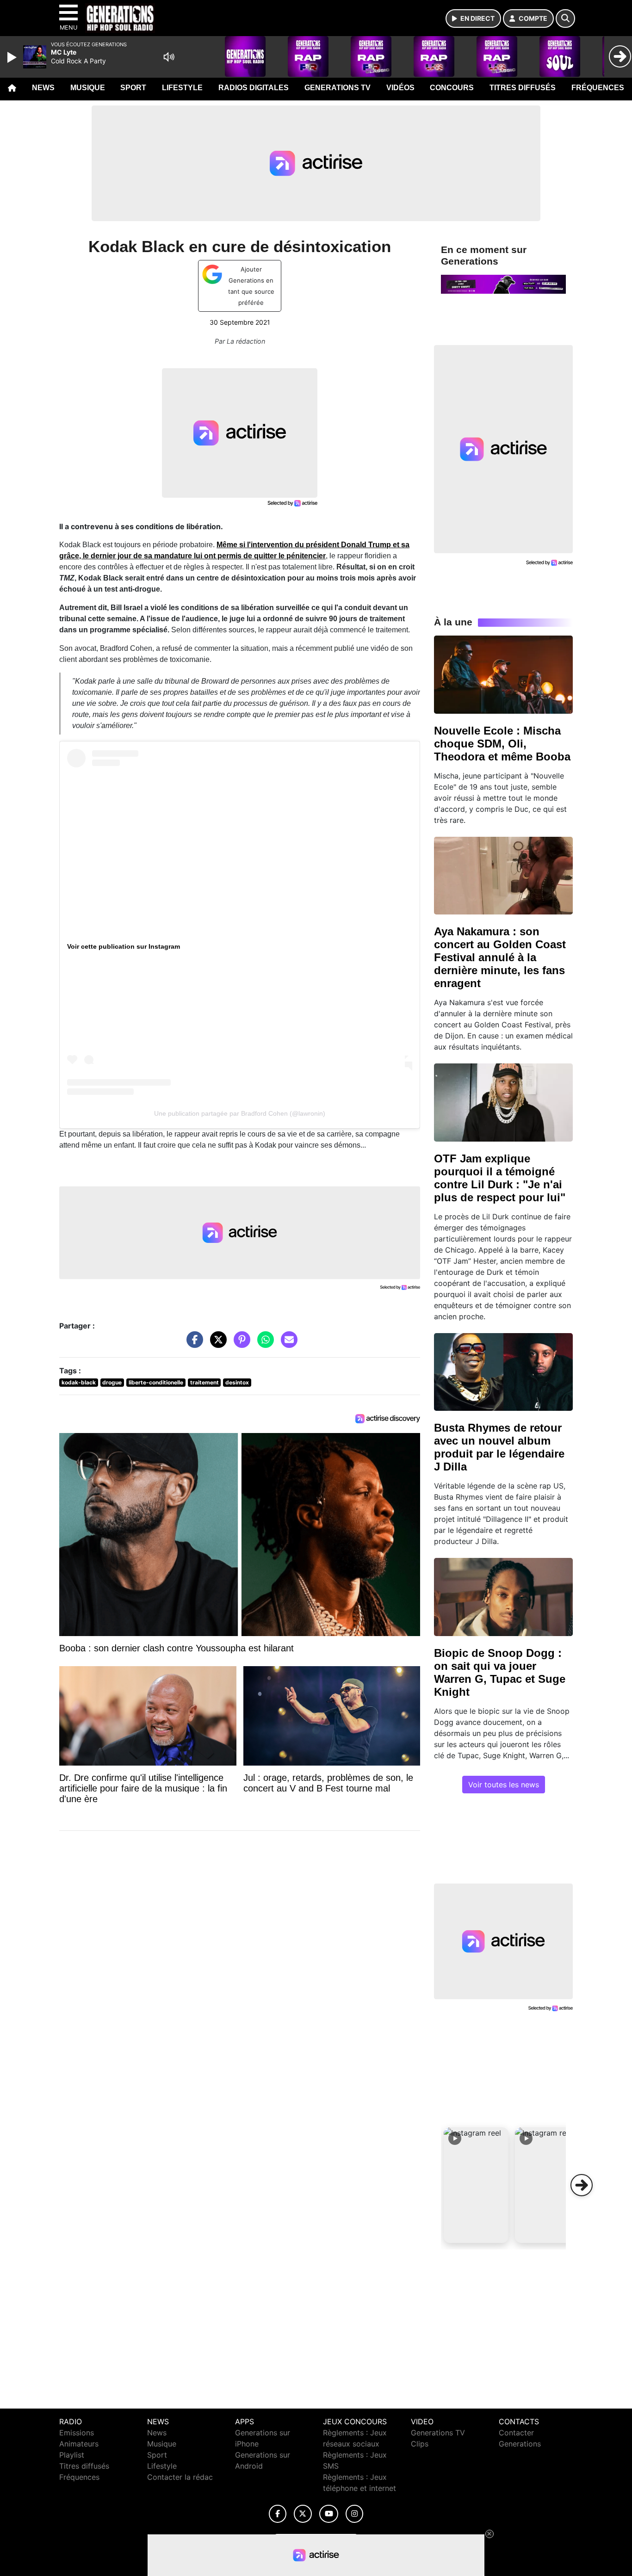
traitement (204, 1382)
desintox (237, 1382)
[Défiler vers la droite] (582, 2185)
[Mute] (169, 57)
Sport (133, 88)
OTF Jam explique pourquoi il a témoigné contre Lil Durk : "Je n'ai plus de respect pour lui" (500, 1178)
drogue (112, 1382)
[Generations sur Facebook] (278, 2514)
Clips (420, 2444)
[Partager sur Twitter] (216, 1344)
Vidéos (400, 88)
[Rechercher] (565, 19)
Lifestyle (182, 88)
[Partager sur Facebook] (192, 1344)
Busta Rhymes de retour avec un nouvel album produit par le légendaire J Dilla (499, 1447)
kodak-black (79, 1382)
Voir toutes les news (504, 1785)
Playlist (72, 2455)
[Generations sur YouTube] (329, 2514)
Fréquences (598, 88)
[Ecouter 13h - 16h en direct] (503, 284)
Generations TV (338, 88)
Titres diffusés (523, 88)
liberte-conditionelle (156, 1382)
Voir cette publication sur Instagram (124, 946)
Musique (88, 88)
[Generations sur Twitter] (303, 2514)
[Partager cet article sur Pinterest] (240, 1344)
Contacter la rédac (180, 2477)
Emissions (77, 2433)
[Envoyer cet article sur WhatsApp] (263, 1344)
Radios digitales (254, 88)
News (43, 88)
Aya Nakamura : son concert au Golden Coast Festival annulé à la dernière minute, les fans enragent (500, 957)
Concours (452, 88)
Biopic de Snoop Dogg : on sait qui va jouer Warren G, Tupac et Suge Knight (500, 1672)
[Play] (13, 57)
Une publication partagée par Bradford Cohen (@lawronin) (240, 1113)
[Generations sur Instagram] (354, 2514)
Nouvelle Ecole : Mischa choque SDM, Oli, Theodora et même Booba (502, 744)
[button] (476, 2185)
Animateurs (79, 2444)
